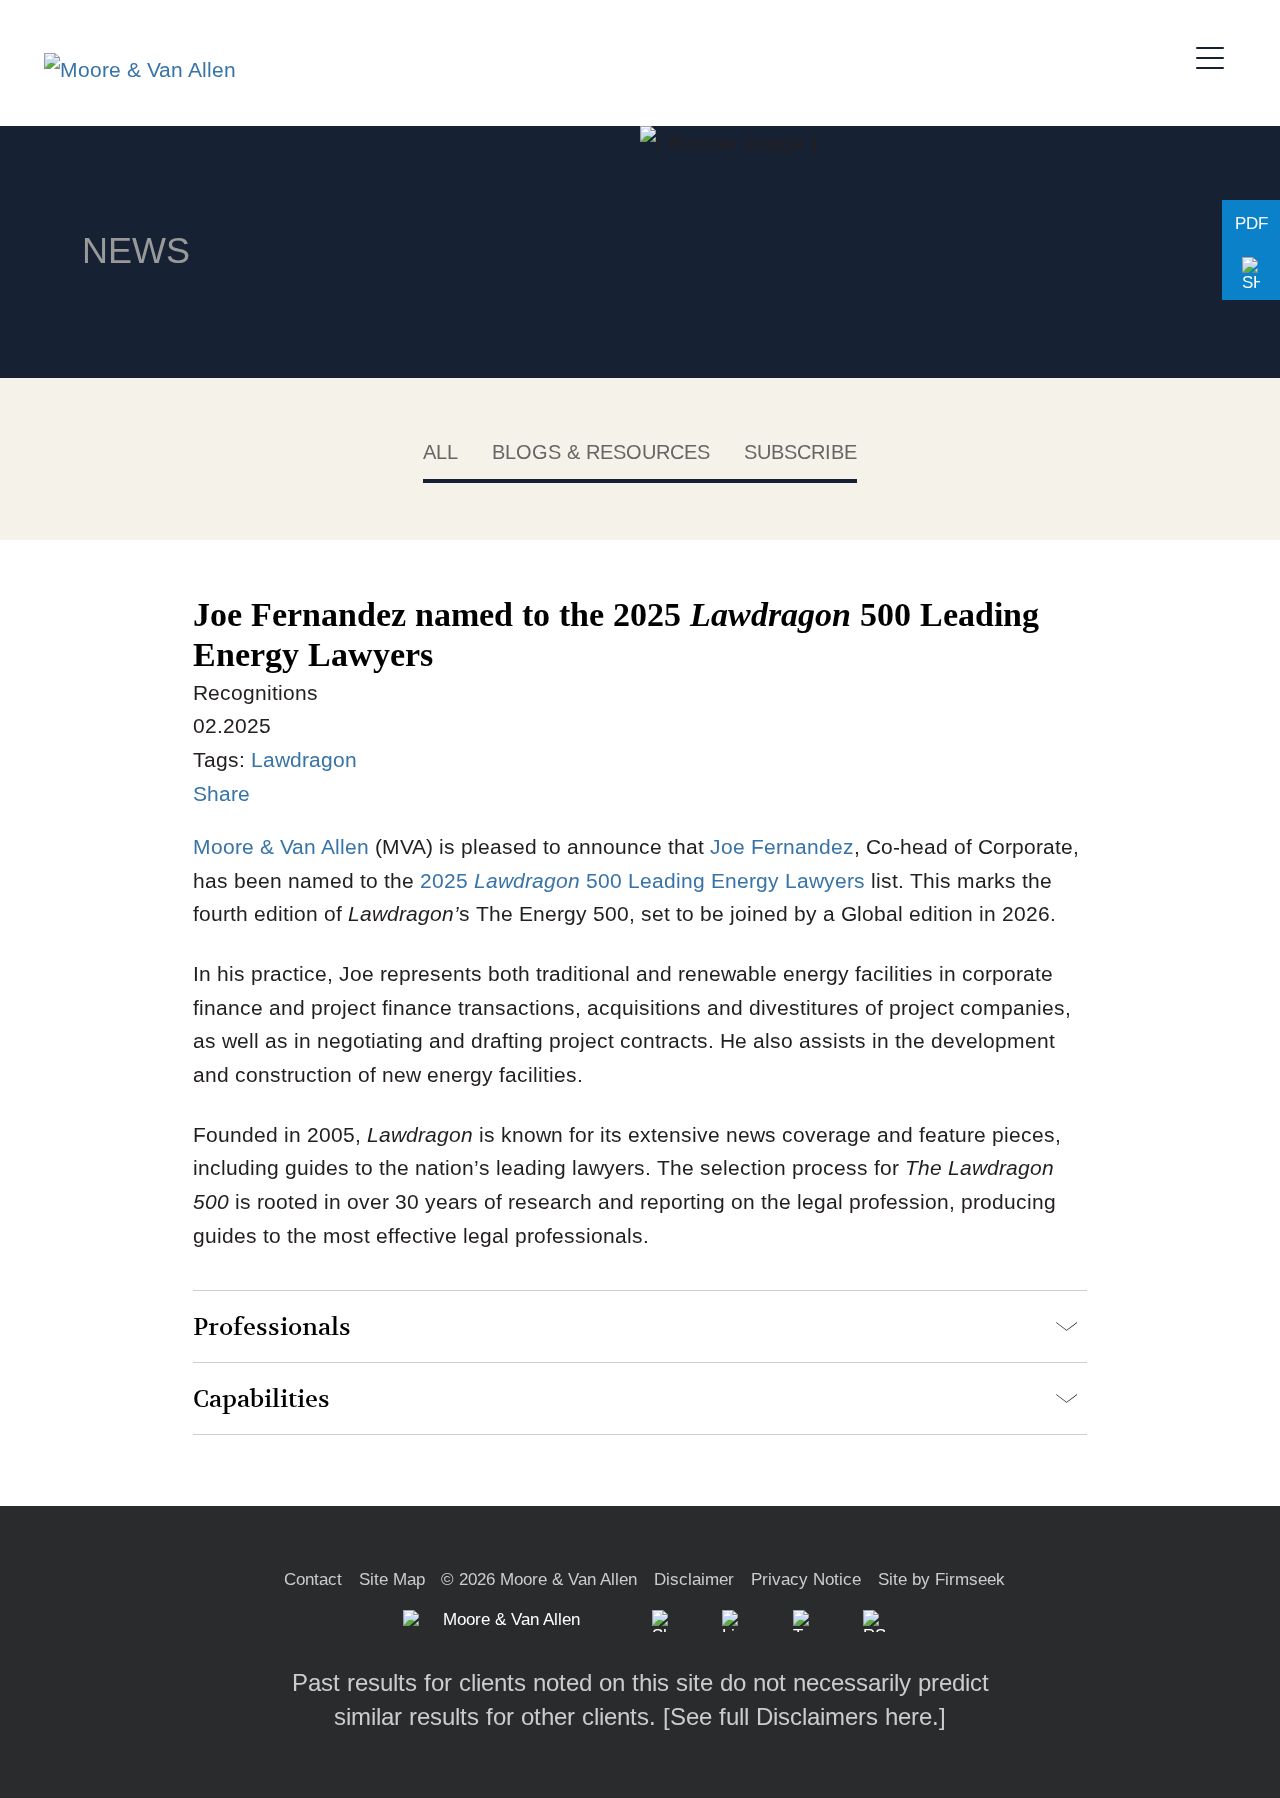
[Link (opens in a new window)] (733, 1621)
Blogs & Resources (601, 452)
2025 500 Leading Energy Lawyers (639, 880)
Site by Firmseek (941, 1579)
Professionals (272, 1327)
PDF (1251, 223)
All (440, 452)
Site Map (392, 1579)
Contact (313, 1579)
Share (221, 793)
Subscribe (800, 452)
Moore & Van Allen (281, 846)
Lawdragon (304, 759)
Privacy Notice (806, 1579)
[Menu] (1216, 55)
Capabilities (261, 1399)
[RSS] (874, 1621)
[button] (1251, 275)
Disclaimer (694, 1579)
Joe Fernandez (779, 846)
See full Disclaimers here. (804, 1716)
